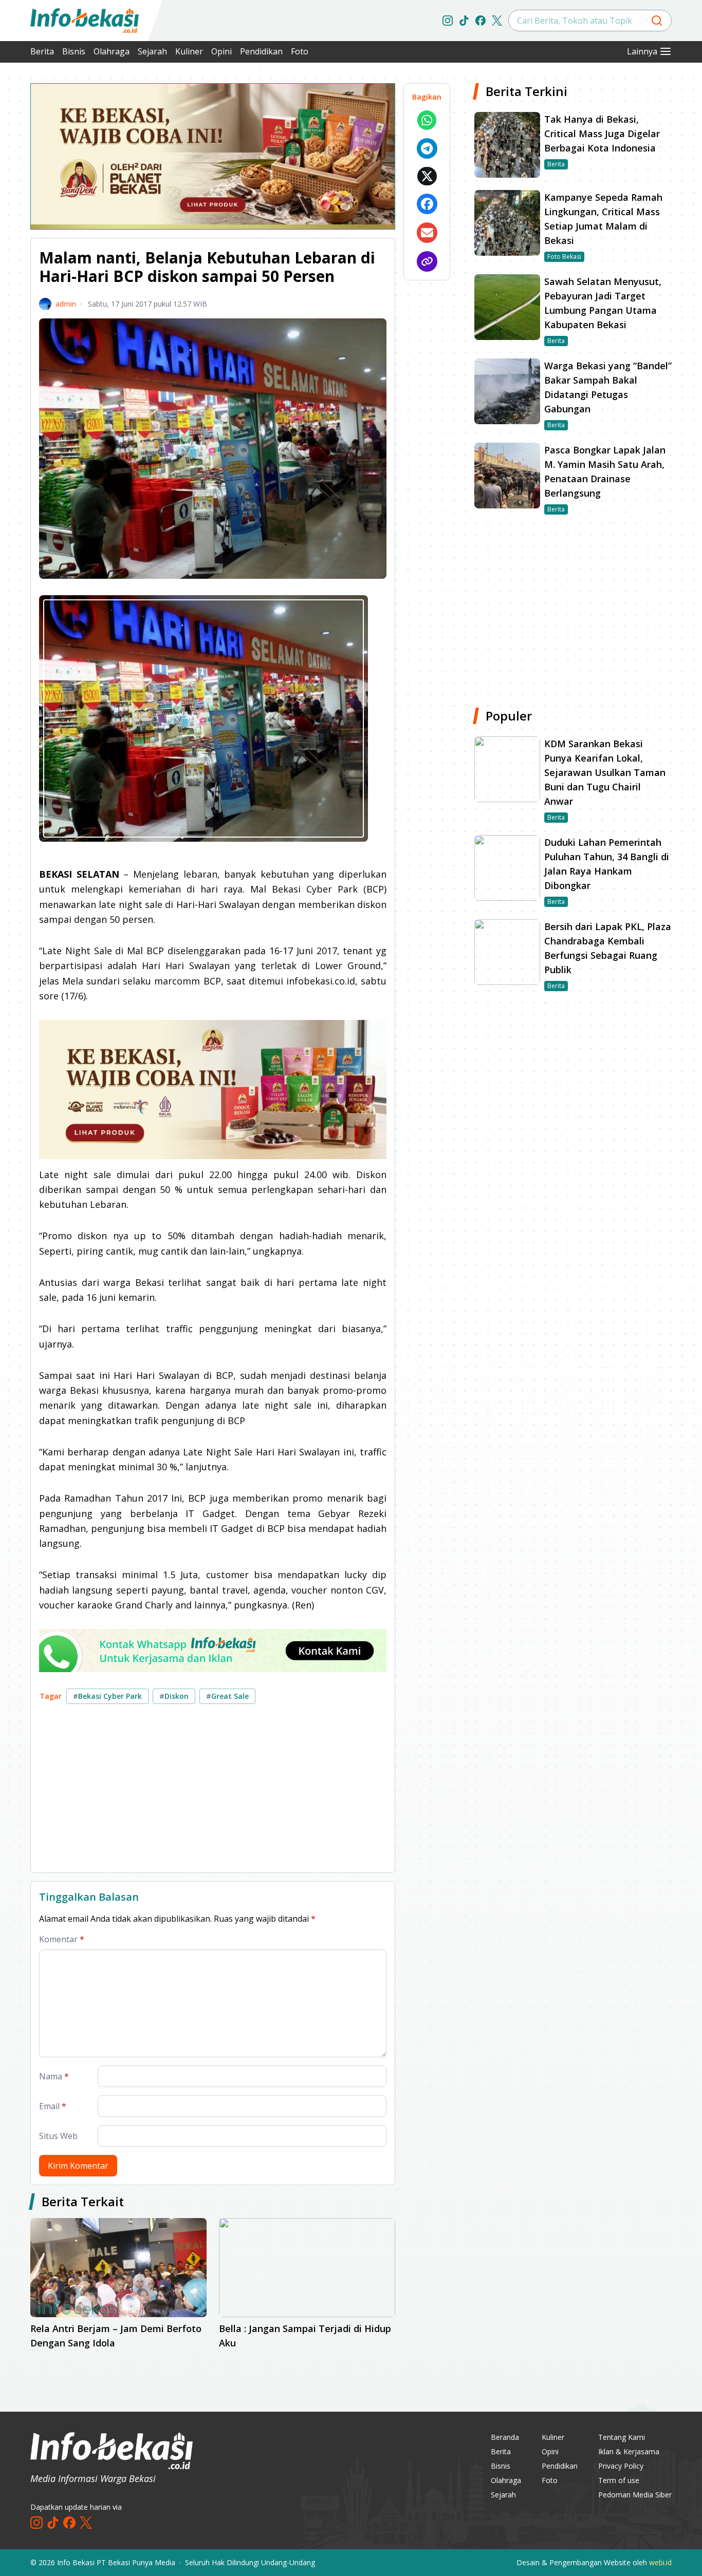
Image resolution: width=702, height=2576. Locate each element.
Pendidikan (261, 51)
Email (53, 2106)
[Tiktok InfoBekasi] (464, 21)
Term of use (619, 2480)
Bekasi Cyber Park (107, 1696)
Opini (221, 51)
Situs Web (58, 2136)
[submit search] (657, 21)
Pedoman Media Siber (635, 2495)
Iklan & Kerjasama (629, 2451)
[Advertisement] (213, 1792)
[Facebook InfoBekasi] (481, 21)
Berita (42, 51)
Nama (54, 2076)
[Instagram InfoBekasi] (448, 21)
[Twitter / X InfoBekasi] (497, 21)
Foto (300, 51)
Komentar (62, 1939)
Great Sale (227, 1696)
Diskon (174, 1696)
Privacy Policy (621, 2466)
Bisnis (74, 51)
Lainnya (642, 51)
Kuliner (189, 51)
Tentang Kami (622, 2437)
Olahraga (112, 51)
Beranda (505, 2437)
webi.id (660, 2562)
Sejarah (152, 51)
